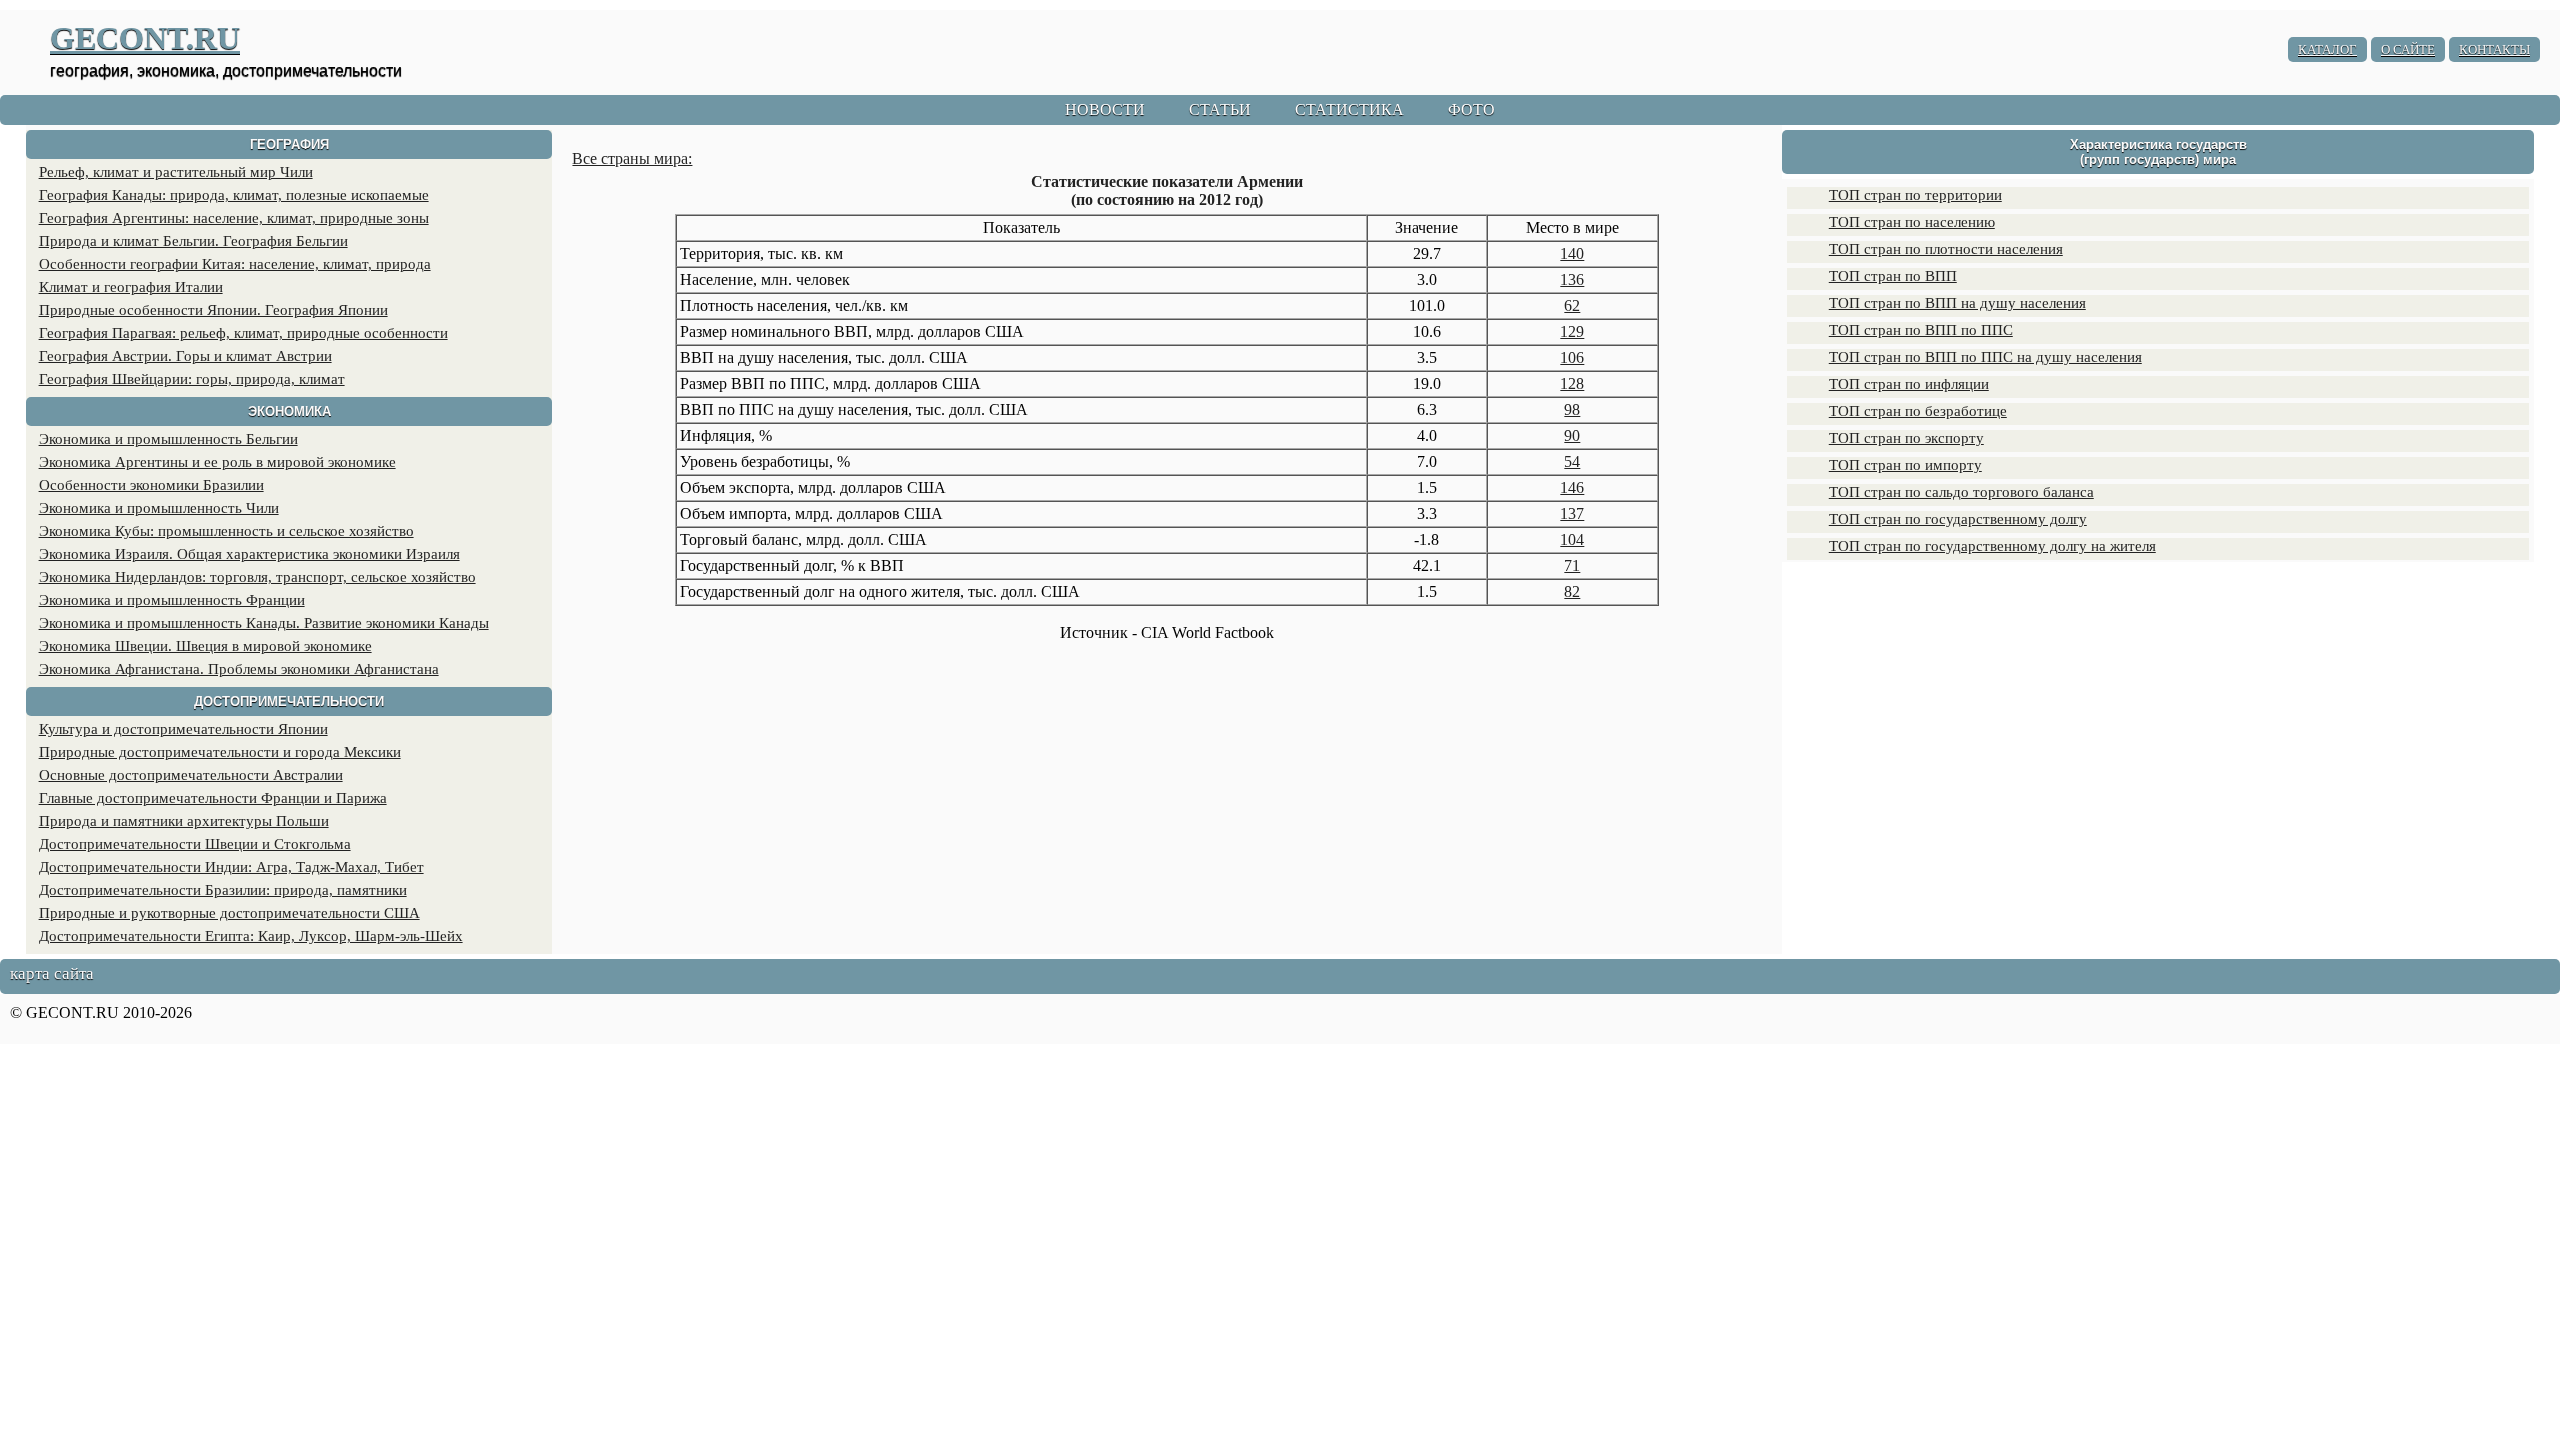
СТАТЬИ (1220, 109)
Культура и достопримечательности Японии (183, 729)
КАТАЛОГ (2327, 49)
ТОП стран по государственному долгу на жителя (1992, 546)
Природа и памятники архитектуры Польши (184, 821)
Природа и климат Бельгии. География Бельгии (193, 241)
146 (1572, 487)
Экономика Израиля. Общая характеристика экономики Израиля (249, 554)
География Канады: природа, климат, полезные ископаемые (234, 195)
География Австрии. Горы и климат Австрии (185, 356)
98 (1572, 409)
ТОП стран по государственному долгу (1958, 519)
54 (1572, 461)
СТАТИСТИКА (1349, 109)
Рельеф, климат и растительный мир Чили (176, 172)
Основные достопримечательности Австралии (191, 775)
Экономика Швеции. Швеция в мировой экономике (205, 646)
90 (1572, 435)
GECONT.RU (145, 38)
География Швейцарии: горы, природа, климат (192, 379)
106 (1572, 357)
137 (1572, 513)
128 (1572, 383)
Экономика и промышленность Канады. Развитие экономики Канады (264, 623)
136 (1572, 279)
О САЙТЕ (2408, 49)
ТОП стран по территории (1915, 195)
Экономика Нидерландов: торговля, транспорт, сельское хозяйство (257, 577)
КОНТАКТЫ (2494, 49)
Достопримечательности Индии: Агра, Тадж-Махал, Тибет (231, 867)
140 (1572, 253)
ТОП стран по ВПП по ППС (1921, 330)
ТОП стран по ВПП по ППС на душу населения (1985, 357)
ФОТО (1471, 109)
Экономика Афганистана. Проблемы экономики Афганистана (239, 669)
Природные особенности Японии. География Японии (213, 310)
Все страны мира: (632, 158)
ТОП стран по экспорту (1906, 438)
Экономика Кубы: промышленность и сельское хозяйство (226, 531)
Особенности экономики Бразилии (151, 485)
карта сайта (52, 973)
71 (1572, 565)
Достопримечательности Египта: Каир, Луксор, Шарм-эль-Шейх (251, 936)
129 (1572, 331)
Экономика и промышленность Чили (159, 508)
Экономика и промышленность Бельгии (168, 439)
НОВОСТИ (1105, 109)
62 (1572, 305)
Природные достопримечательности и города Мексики (220, 752)
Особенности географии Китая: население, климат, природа (235, 264)
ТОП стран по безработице (1918, 411)
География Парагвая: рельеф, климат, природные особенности (243, 333)
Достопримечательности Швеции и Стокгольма (195, 844)
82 (1572, 591)
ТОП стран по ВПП (1893, 276)
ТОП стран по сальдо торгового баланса (1961, 492)
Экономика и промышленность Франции (172, 600)
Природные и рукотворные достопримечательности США (229, 913)
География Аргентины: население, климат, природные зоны (234, 218)
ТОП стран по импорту (1905, 465)
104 (1572, 539)
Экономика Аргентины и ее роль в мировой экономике (217, 462)
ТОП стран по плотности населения (1946, 249)
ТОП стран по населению (1912, 222)
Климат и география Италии (131, 287)
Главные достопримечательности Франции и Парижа (213, 798)
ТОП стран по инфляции (1909, 384)
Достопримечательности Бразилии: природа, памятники (223, 890)
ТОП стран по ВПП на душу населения (1957, 303)
